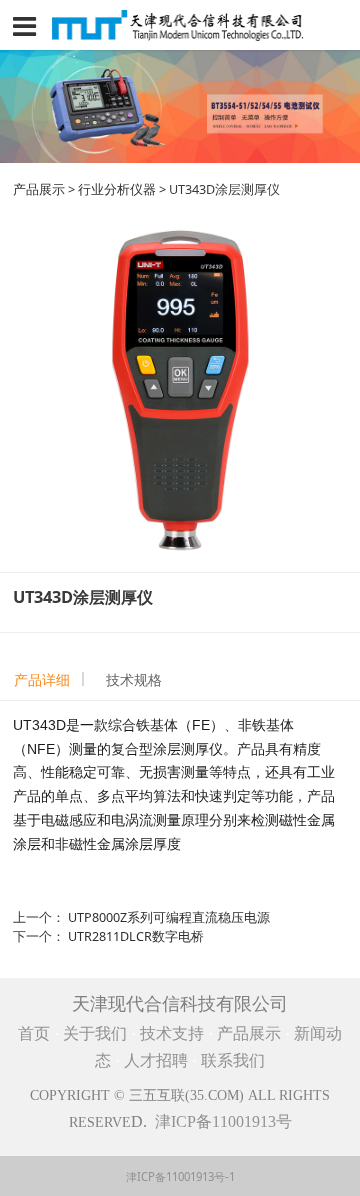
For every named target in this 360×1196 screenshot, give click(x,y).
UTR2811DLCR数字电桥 (136, 936)
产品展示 (39, 189)
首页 (34, 1033)
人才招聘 (158, 1060)
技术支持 (172, 1033)
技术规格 (134, 679)
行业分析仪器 (117, 189)
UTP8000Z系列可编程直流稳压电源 (169, 917)
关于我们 (95, 1033)
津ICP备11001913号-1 (180, 1176)
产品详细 (42, 679)
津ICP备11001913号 (223, 1121)
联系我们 (233, 1060)
